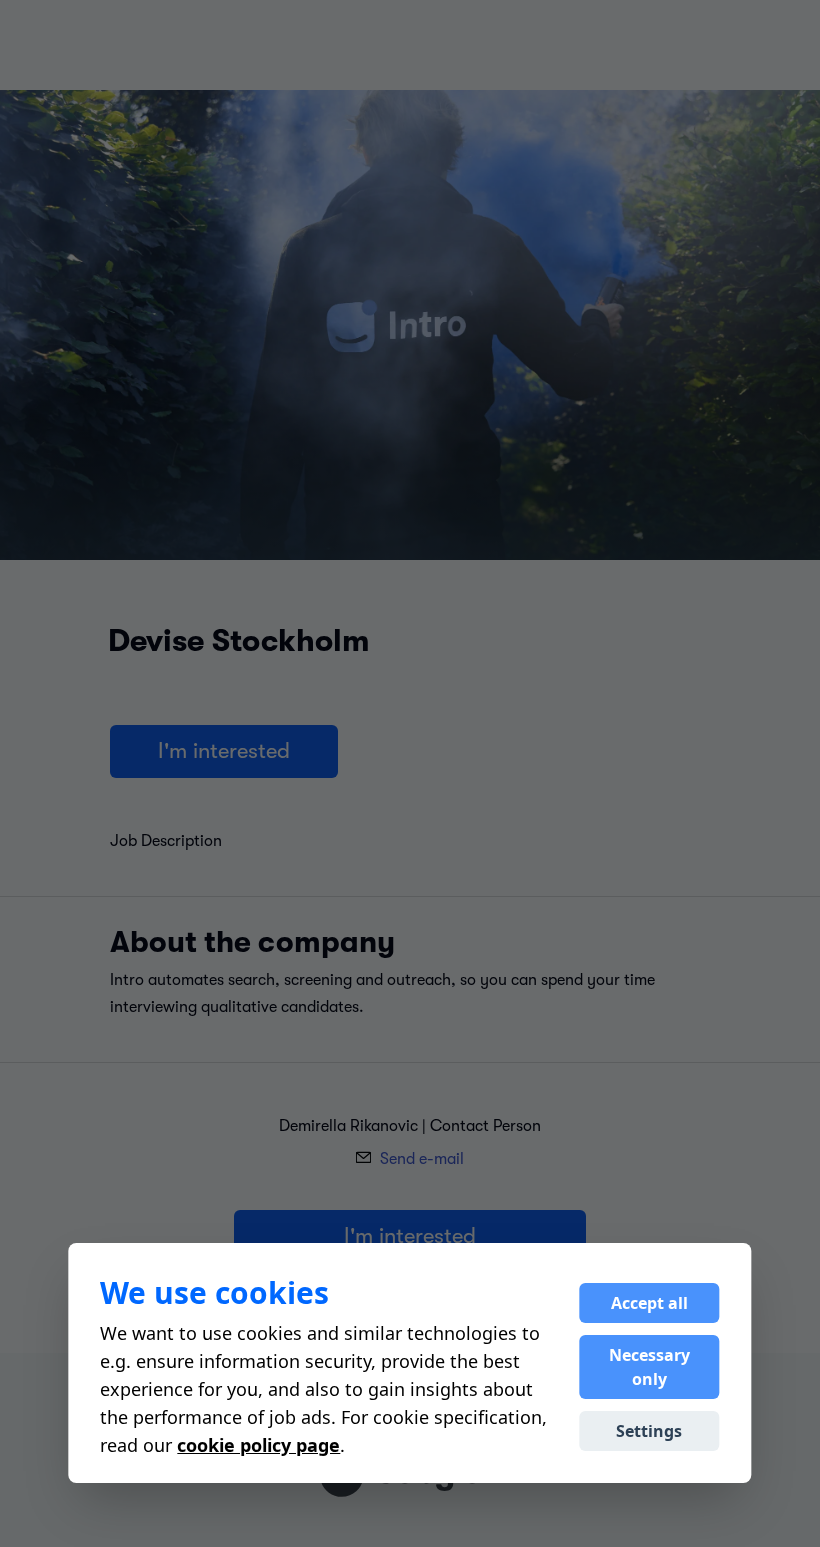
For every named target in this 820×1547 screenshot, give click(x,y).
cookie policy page (258, 1445)
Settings (649, 1431)
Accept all (649, 1303)
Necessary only (649, 1367)
